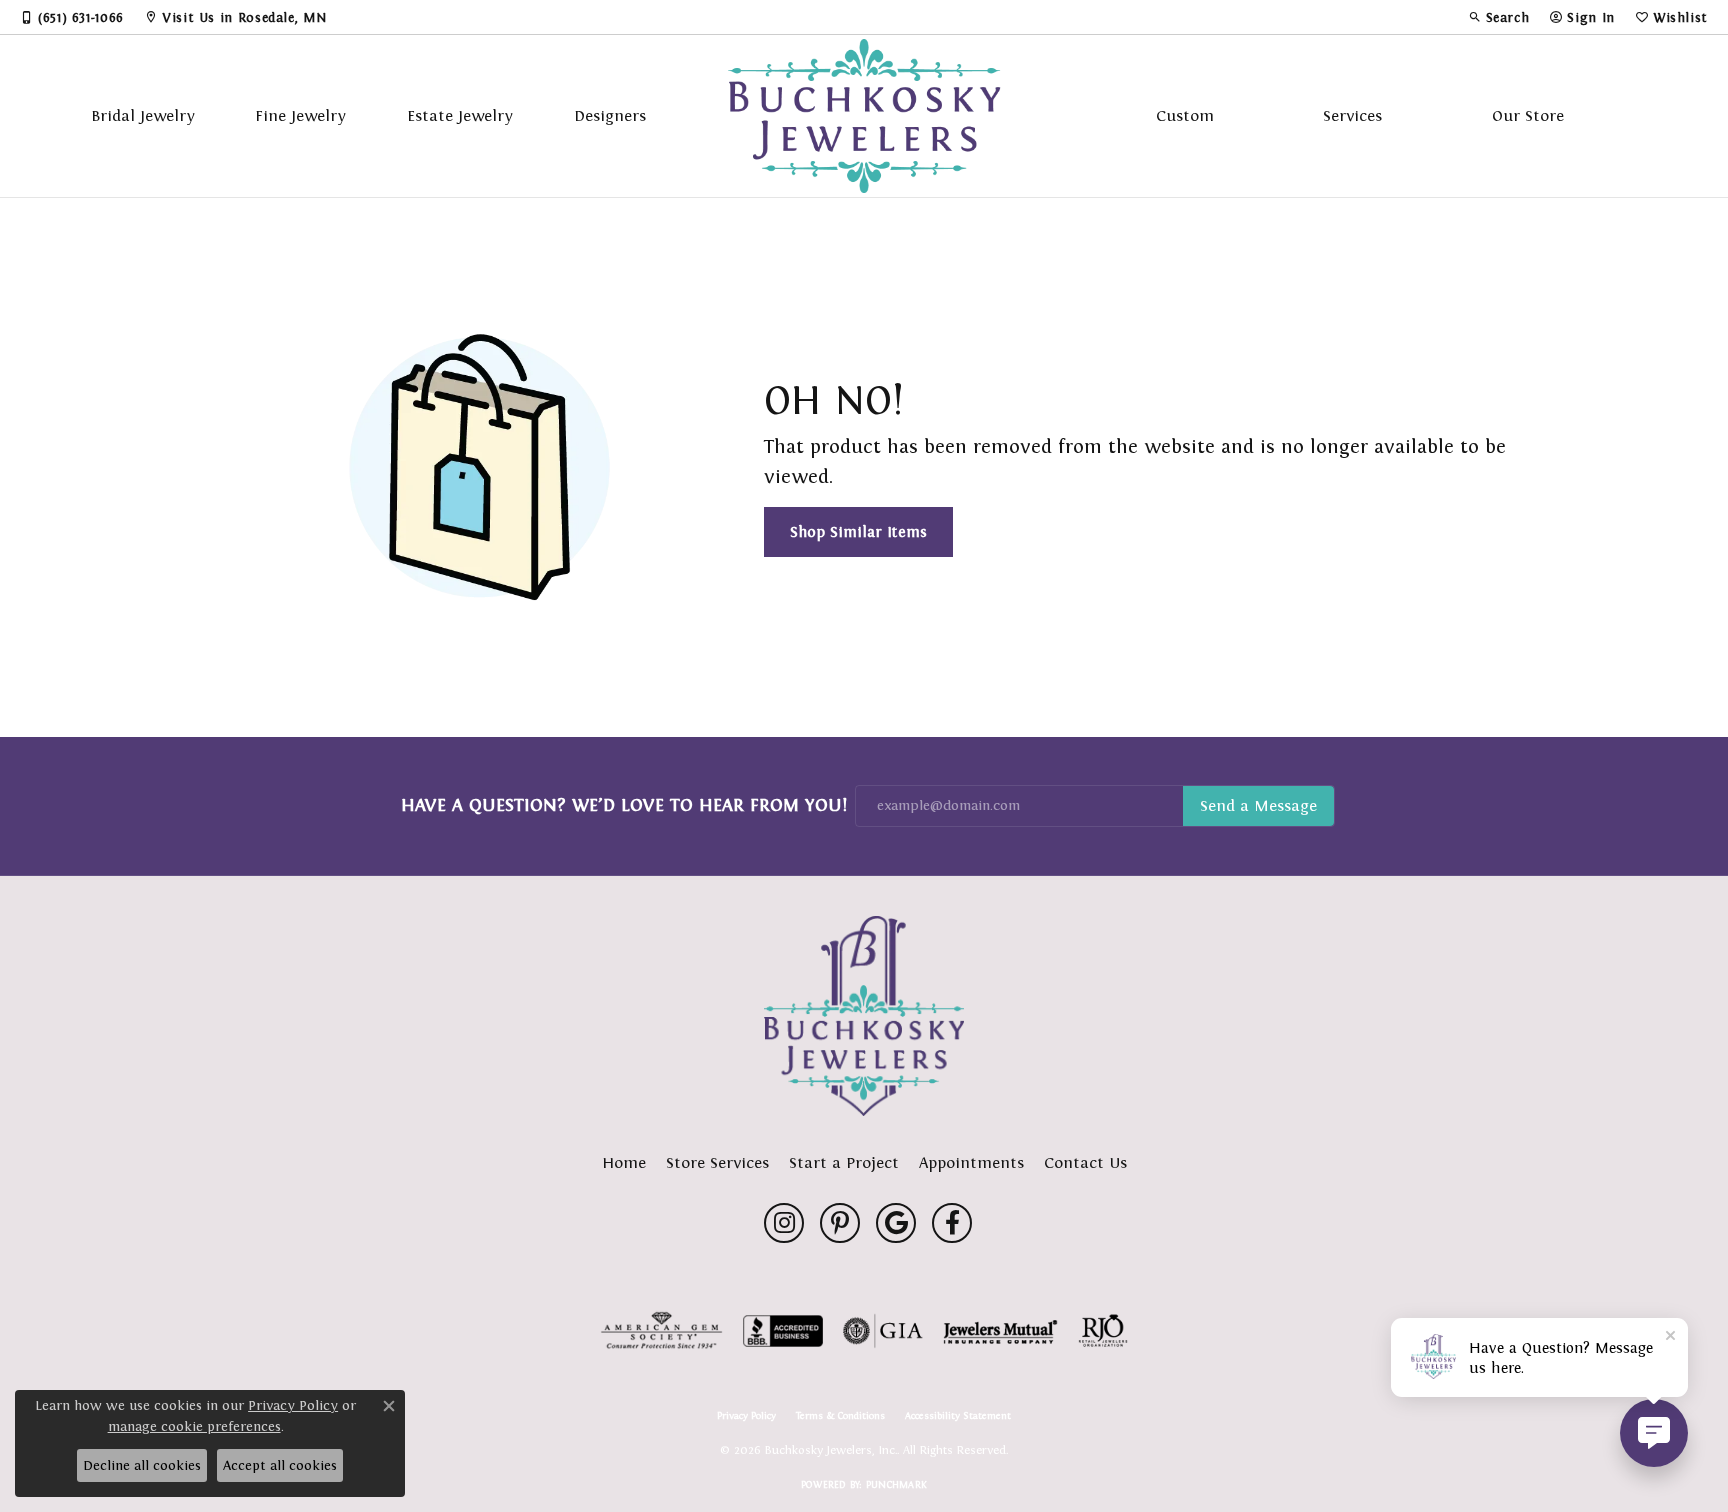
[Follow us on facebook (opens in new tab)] (952, 1223)
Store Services (717, 1162)
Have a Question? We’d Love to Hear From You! (624, 805)
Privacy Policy (746, 1416)
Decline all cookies (142, 1465)
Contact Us (1085, 1162)
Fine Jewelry (300, 115)
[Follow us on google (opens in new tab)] (896, 1223)
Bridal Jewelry (143, 115)
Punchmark (896, 1484)
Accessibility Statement (958, 1416)
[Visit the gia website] (883, 1331)
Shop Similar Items (858, 531)
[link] (72, 17)
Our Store (1528, 115)
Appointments (971, 1162)
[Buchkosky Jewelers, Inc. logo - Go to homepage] (864, 116)
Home (624, 1162)
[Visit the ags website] (661, 1331)
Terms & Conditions (840, 1416)
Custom (1185, 115)
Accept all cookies (280, 1465)
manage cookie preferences (194, 1426)
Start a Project (844, 1162)
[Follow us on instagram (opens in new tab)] (784, 1223)
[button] (1499, 17)
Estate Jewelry (460, 115)
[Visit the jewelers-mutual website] (1000, 1331)
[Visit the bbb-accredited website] (783, 1331)
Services (1352, 115)
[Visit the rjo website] (1103, 1331)
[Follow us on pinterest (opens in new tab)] (840, 1223)
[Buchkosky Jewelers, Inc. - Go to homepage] (864, 1016)
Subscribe (1258, 806)
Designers (610, 115)
